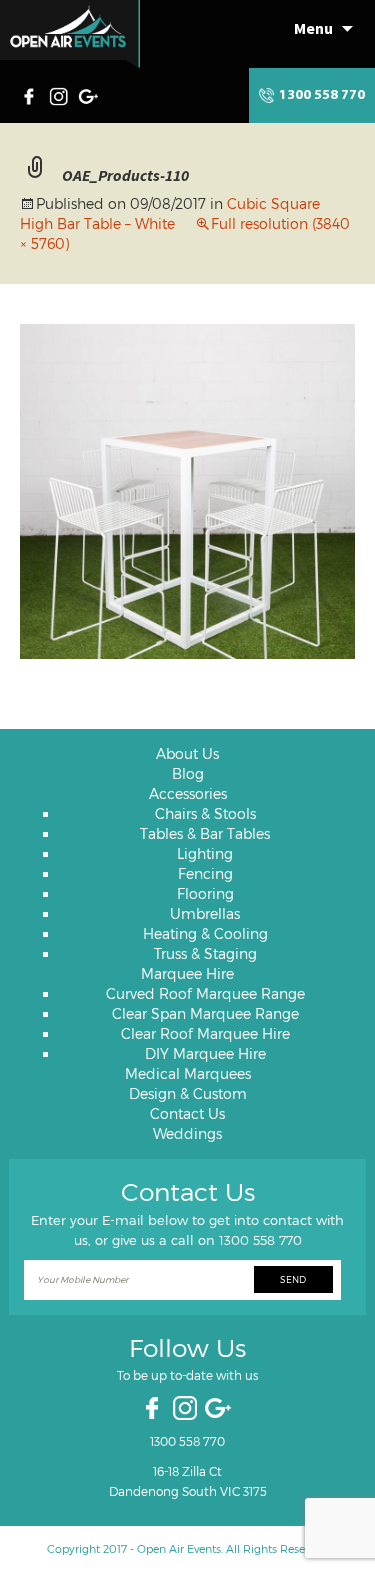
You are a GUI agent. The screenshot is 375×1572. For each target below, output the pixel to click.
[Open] (70, 34)
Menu (313, 28)
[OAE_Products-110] (187, 489)
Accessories (188, 793)
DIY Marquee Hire (205, 1053)
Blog (188, 773)
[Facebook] (34, 94)
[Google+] (90, 94)
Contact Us (187, 1113)
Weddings (187, 1133)
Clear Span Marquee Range (205, 1013)
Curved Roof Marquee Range (205, 993)
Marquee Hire (187, 973)
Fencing (205, 873)
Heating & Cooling (205, 933)
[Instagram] (61, 94)
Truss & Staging (205, 953)
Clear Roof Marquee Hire (205, 1033)
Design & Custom (188, 1093)
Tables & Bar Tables (205, 833)
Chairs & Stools (205, 813)
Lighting (205, 853)
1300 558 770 (322, 95)
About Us (187, 753)
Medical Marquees (188, 1073)
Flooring (205, 893)
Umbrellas (205, 913)
